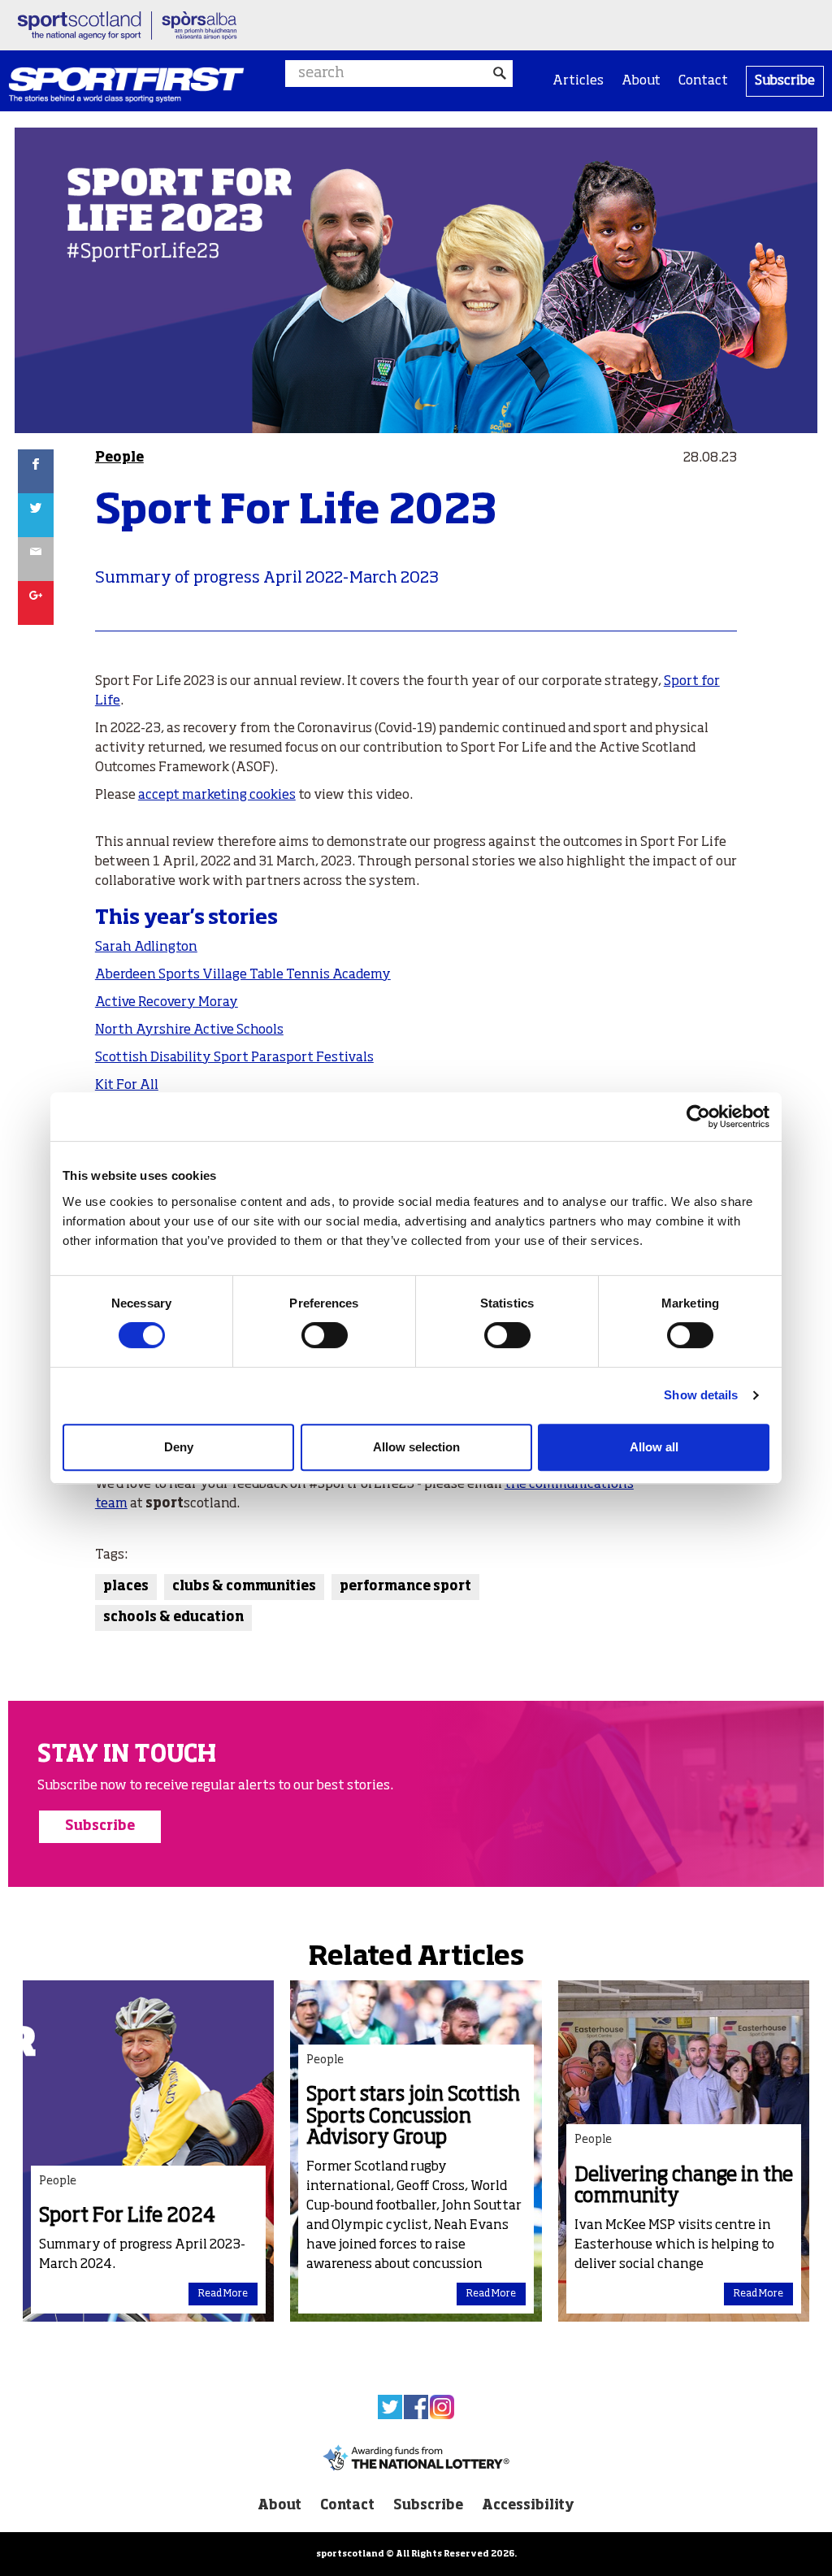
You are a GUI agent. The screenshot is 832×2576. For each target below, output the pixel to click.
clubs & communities (244, 1587)
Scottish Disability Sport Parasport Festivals (234, 1058)
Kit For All (127, 1086)
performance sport (405, 1587)
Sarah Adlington (146, 948)
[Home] (126, 85)
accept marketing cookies (217, 796)
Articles (578, 81)
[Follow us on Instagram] (442, 2407)
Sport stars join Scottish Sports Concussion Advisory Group (413, 2116)
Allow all (654, 1447)
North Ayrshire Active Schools (189, 1030)
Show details (701, 1395)
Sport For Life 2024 (127, 2216)
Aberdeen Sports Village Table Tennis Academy (243, 975)
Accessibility (528, 2506)
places (126, 1587)
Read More (223, 2294)
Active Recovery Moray (167, 1003)
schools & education (173, 1618)
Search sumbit (499, 74)
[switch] (325, 1335)
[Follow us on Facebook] (416, 2407)
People (119, 458)
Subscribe (785, 81)
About (641, 81)
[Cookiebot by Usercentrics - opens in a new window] (698, 1117)
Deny (179, 1447)
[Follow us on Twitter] (390, 2407)
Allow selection (416, 1447)
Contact (703, 81)
